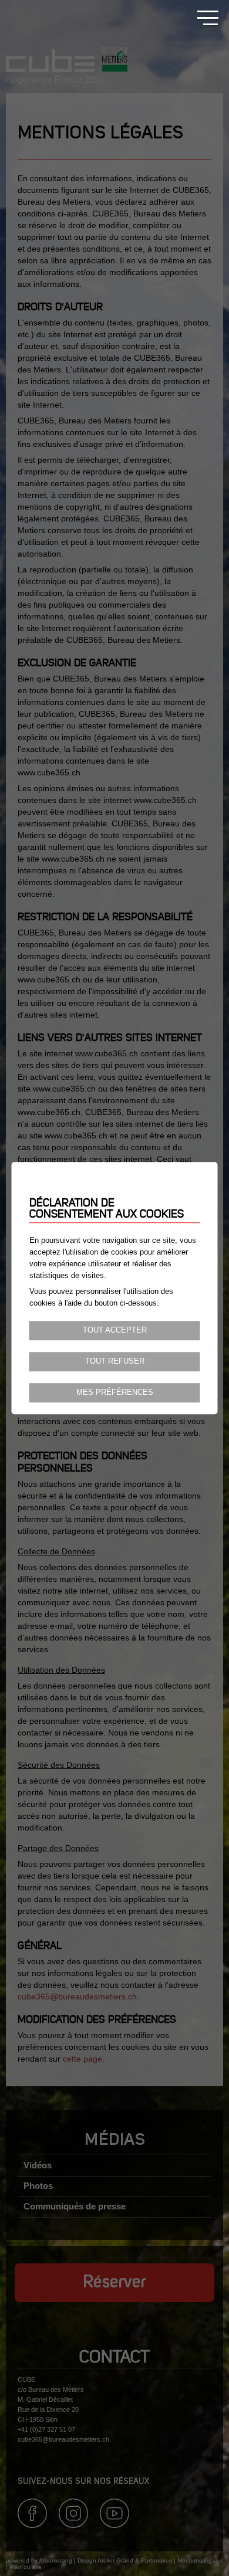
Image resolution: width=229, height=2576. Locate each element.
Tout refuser (115, 1361)
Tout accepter (115, 1330)
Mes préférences (115, 1392)
